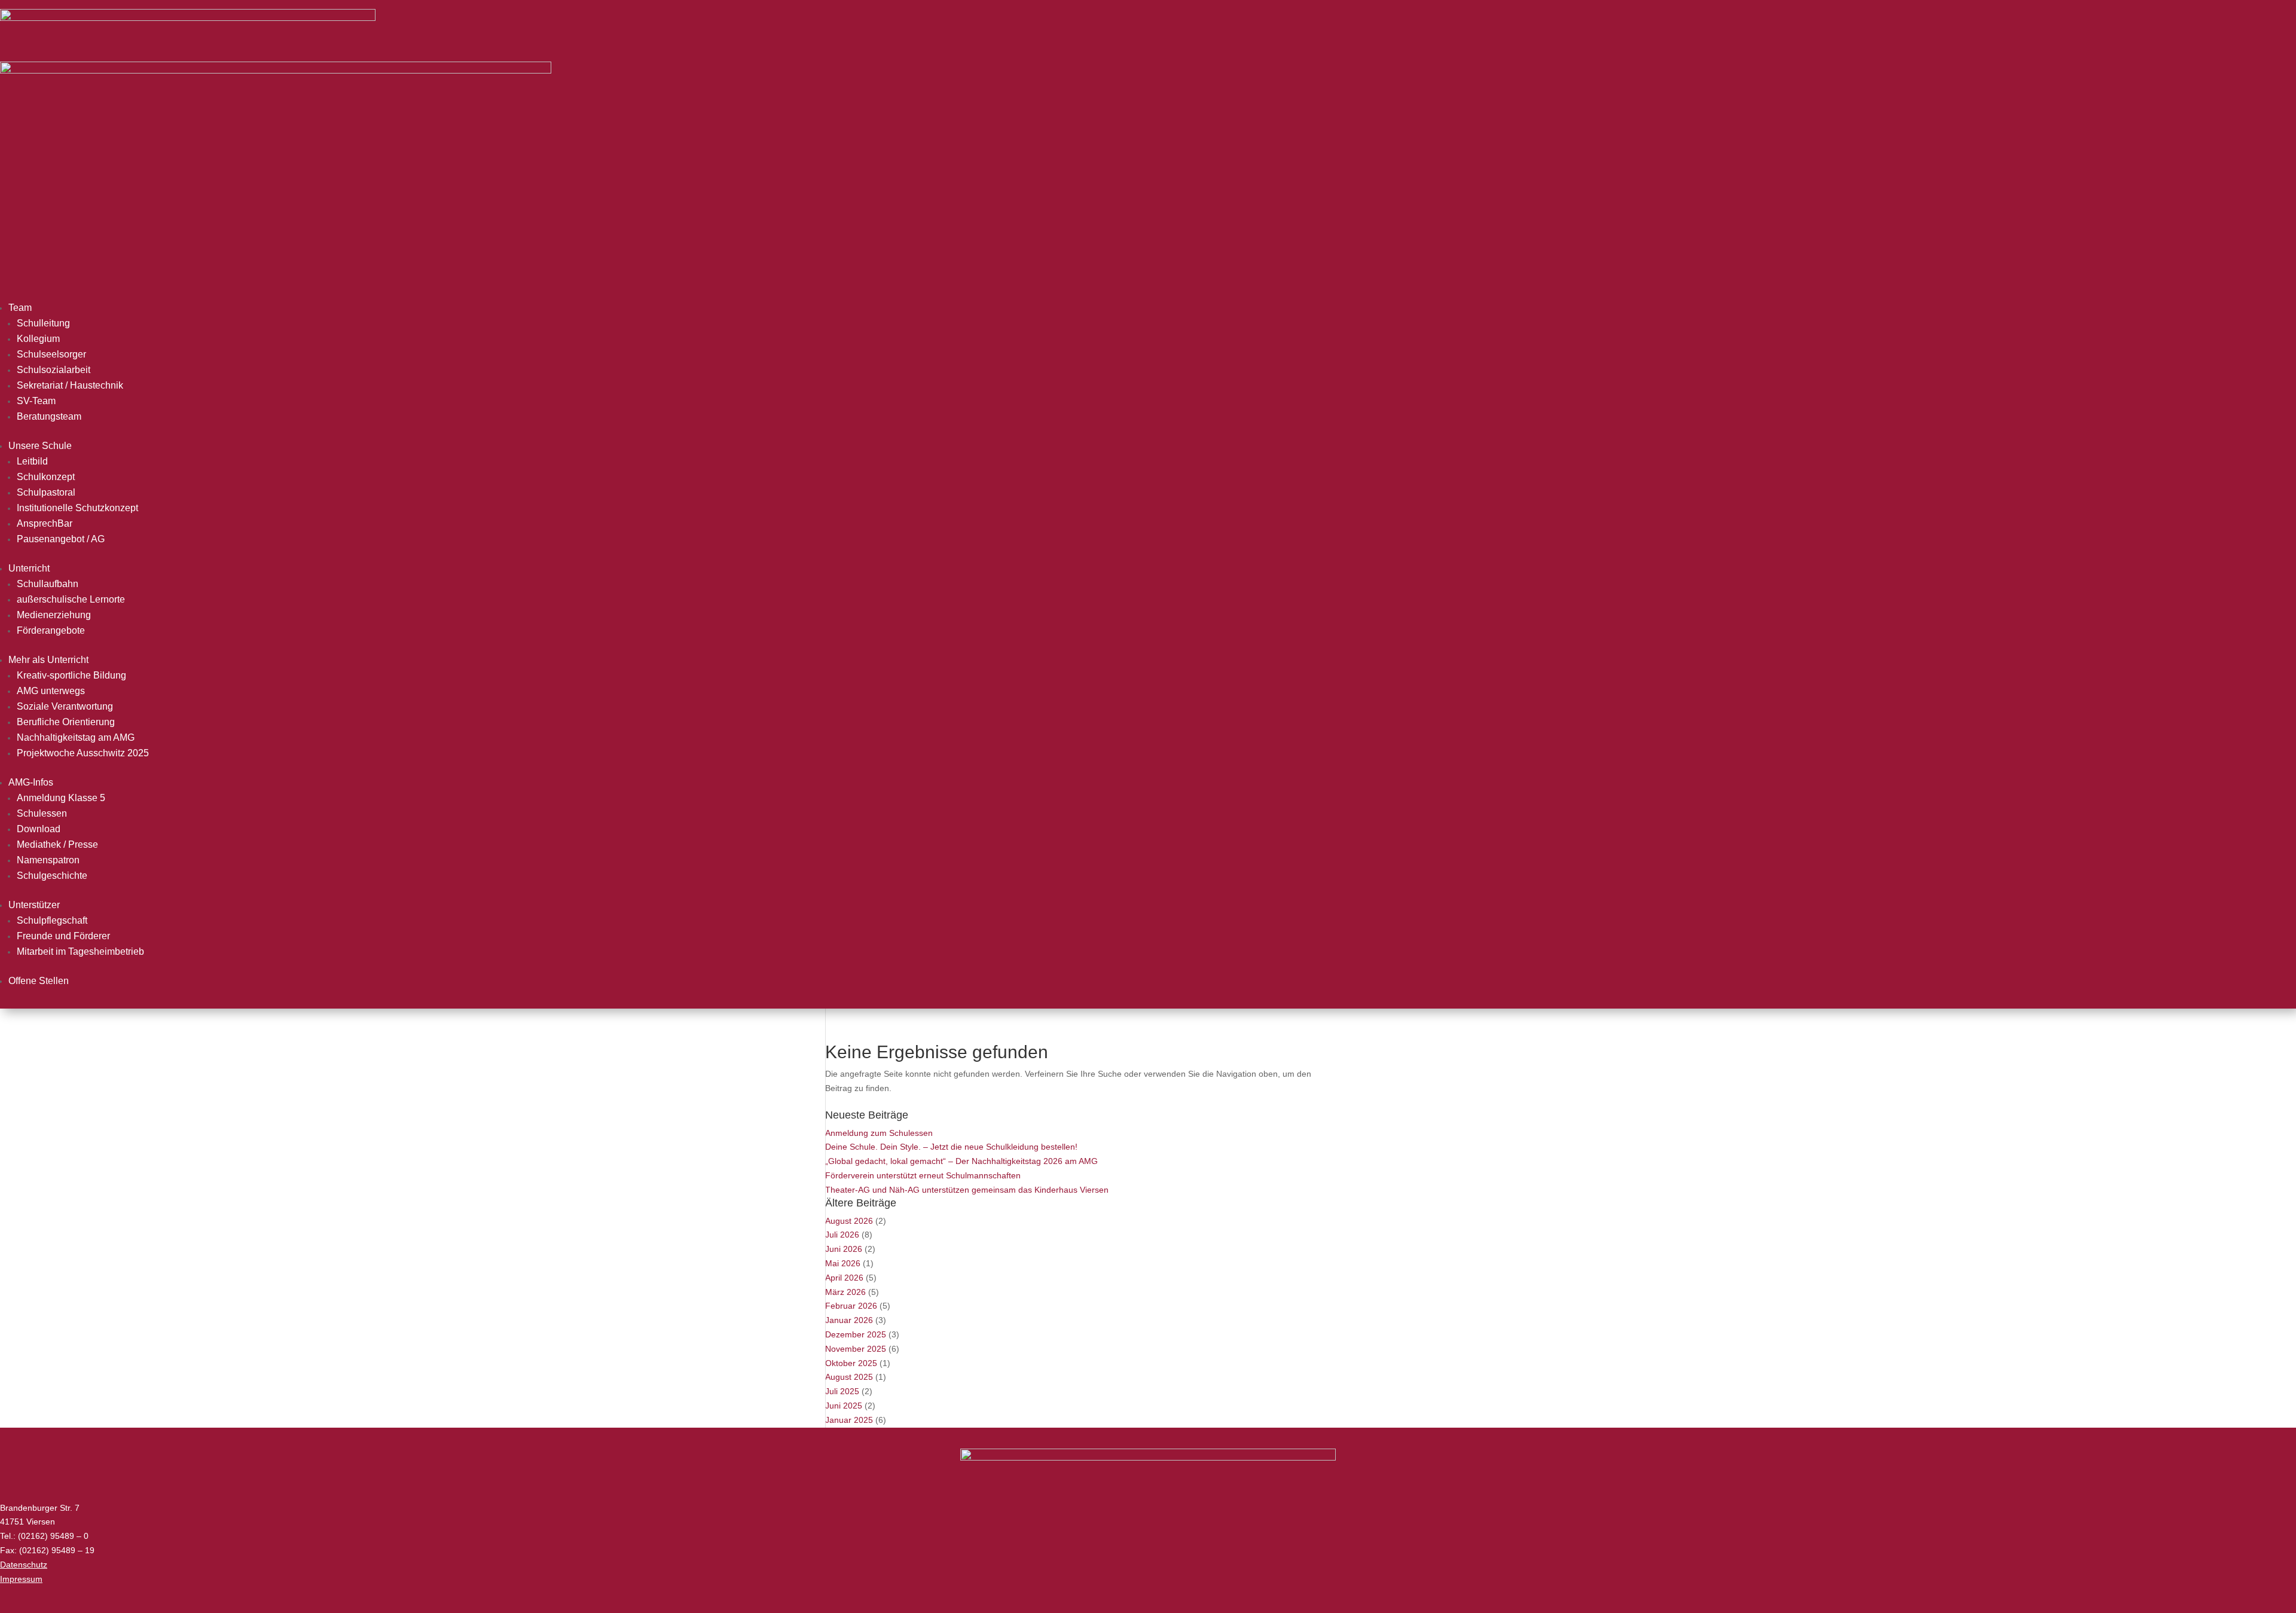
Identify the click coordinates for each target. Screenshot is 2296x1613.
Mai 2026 (843, 1263)
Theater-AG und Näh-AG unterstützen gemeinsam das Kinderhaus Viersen (967, 1190)
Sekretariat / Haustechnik (70, 385)
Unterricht (29, 568)
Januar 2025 (849, 1420)
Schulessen (42, 813)
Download (39, 829)
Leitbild (32, 461)
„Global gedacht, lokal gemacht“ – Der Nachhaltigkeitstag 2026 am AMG (961, 1161)
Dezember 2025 (856, 1334)
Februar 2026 (851, 1306)
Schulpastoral (46, 492)
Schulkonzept (46, 477)
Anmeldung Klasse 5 (61, 798)
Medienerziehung (54, 615)
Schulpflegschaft (52, 920)
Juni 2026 (844, 1249)
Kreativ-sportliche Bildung (71, 675)
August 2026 (849, 1221)
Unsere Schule (40, 446)
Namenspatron (48, 860)
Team (20, 308)
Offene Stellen (39, 981)
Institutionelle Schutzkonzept (77, 508)
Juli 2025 (842, 1391)
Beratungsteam (49, 416)
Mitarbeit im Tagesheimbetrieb (80, 951)
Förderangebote (51, 630)
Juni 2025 (844, 1406)
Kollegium (38, 339)
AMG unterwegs (51, 691)
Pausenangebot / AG (61, 539)
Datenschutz (24, 1565)
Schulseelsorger (51, 354)
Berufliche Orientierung (66, 722)
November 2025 (856, 1349)
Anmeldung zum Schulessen (879, 1133)
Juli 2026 (842, 1235)
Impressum (21, 1579)
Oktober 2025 (851, 1363)
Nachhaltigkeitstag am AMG (76, 737)
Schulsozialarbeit (54, 370)
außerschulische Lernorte (71, 599)
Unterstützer (34, 905)
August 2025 (849, 1377)
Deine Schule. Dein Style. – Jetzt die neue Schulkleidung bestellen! (951, 1147)
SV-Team (36, 401)
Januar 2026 (849, 1320)
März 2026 (845, 1292)
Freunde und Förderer (63, 936)
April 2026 (844, 1278)
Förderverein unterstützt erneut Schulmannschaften (923, 1175)
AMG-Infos (31, 782)
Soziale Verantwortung (65, 706)
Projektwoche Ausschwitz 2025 (83, 753)
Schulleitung (43, 323)
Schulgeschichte (52, 876)
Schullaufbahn (48, 584)
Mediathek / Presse (57, 844)
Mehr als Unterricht (48, 660)
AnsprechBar (45, 523)
